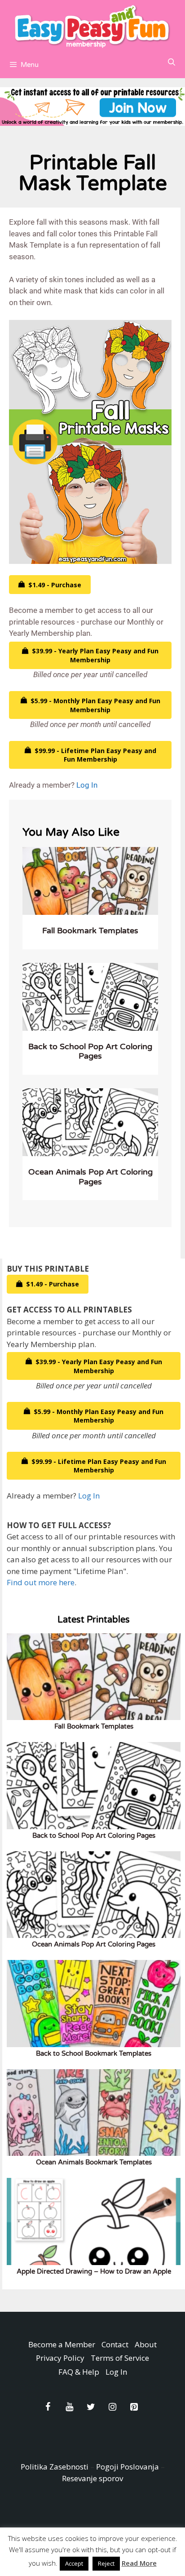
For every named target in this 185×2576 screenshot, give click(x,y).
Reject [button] (106, 2563)
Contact (115, 2344)
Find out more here (41, 1582)
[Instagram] (112, 2407)
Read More (139, 2563)
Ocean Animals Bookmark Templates (94, 2162)
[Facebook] (48, 2407)
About (146, 2344)
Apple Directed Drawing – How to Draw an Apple (94, 2271)
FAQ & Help (79, 2372)
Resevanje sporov (92, 2478)
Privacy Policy (60, 2358)
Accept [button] (74, 2563)
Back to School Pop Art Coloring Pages (90, 1051)
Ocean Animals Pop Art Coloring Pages (90, 1177)
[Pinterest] (134, 2407)
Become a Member (62, 2344)
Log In (87, 785)
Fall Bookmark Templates (90, 931)
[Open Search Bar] (171, 62)
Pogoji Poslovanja (128, 2467)
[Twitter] (91, 2407)
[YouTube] (69, 2407)
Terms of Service (120, 2358)
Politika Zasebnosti (55, 2467)
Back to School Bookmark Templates (94, 2053)
